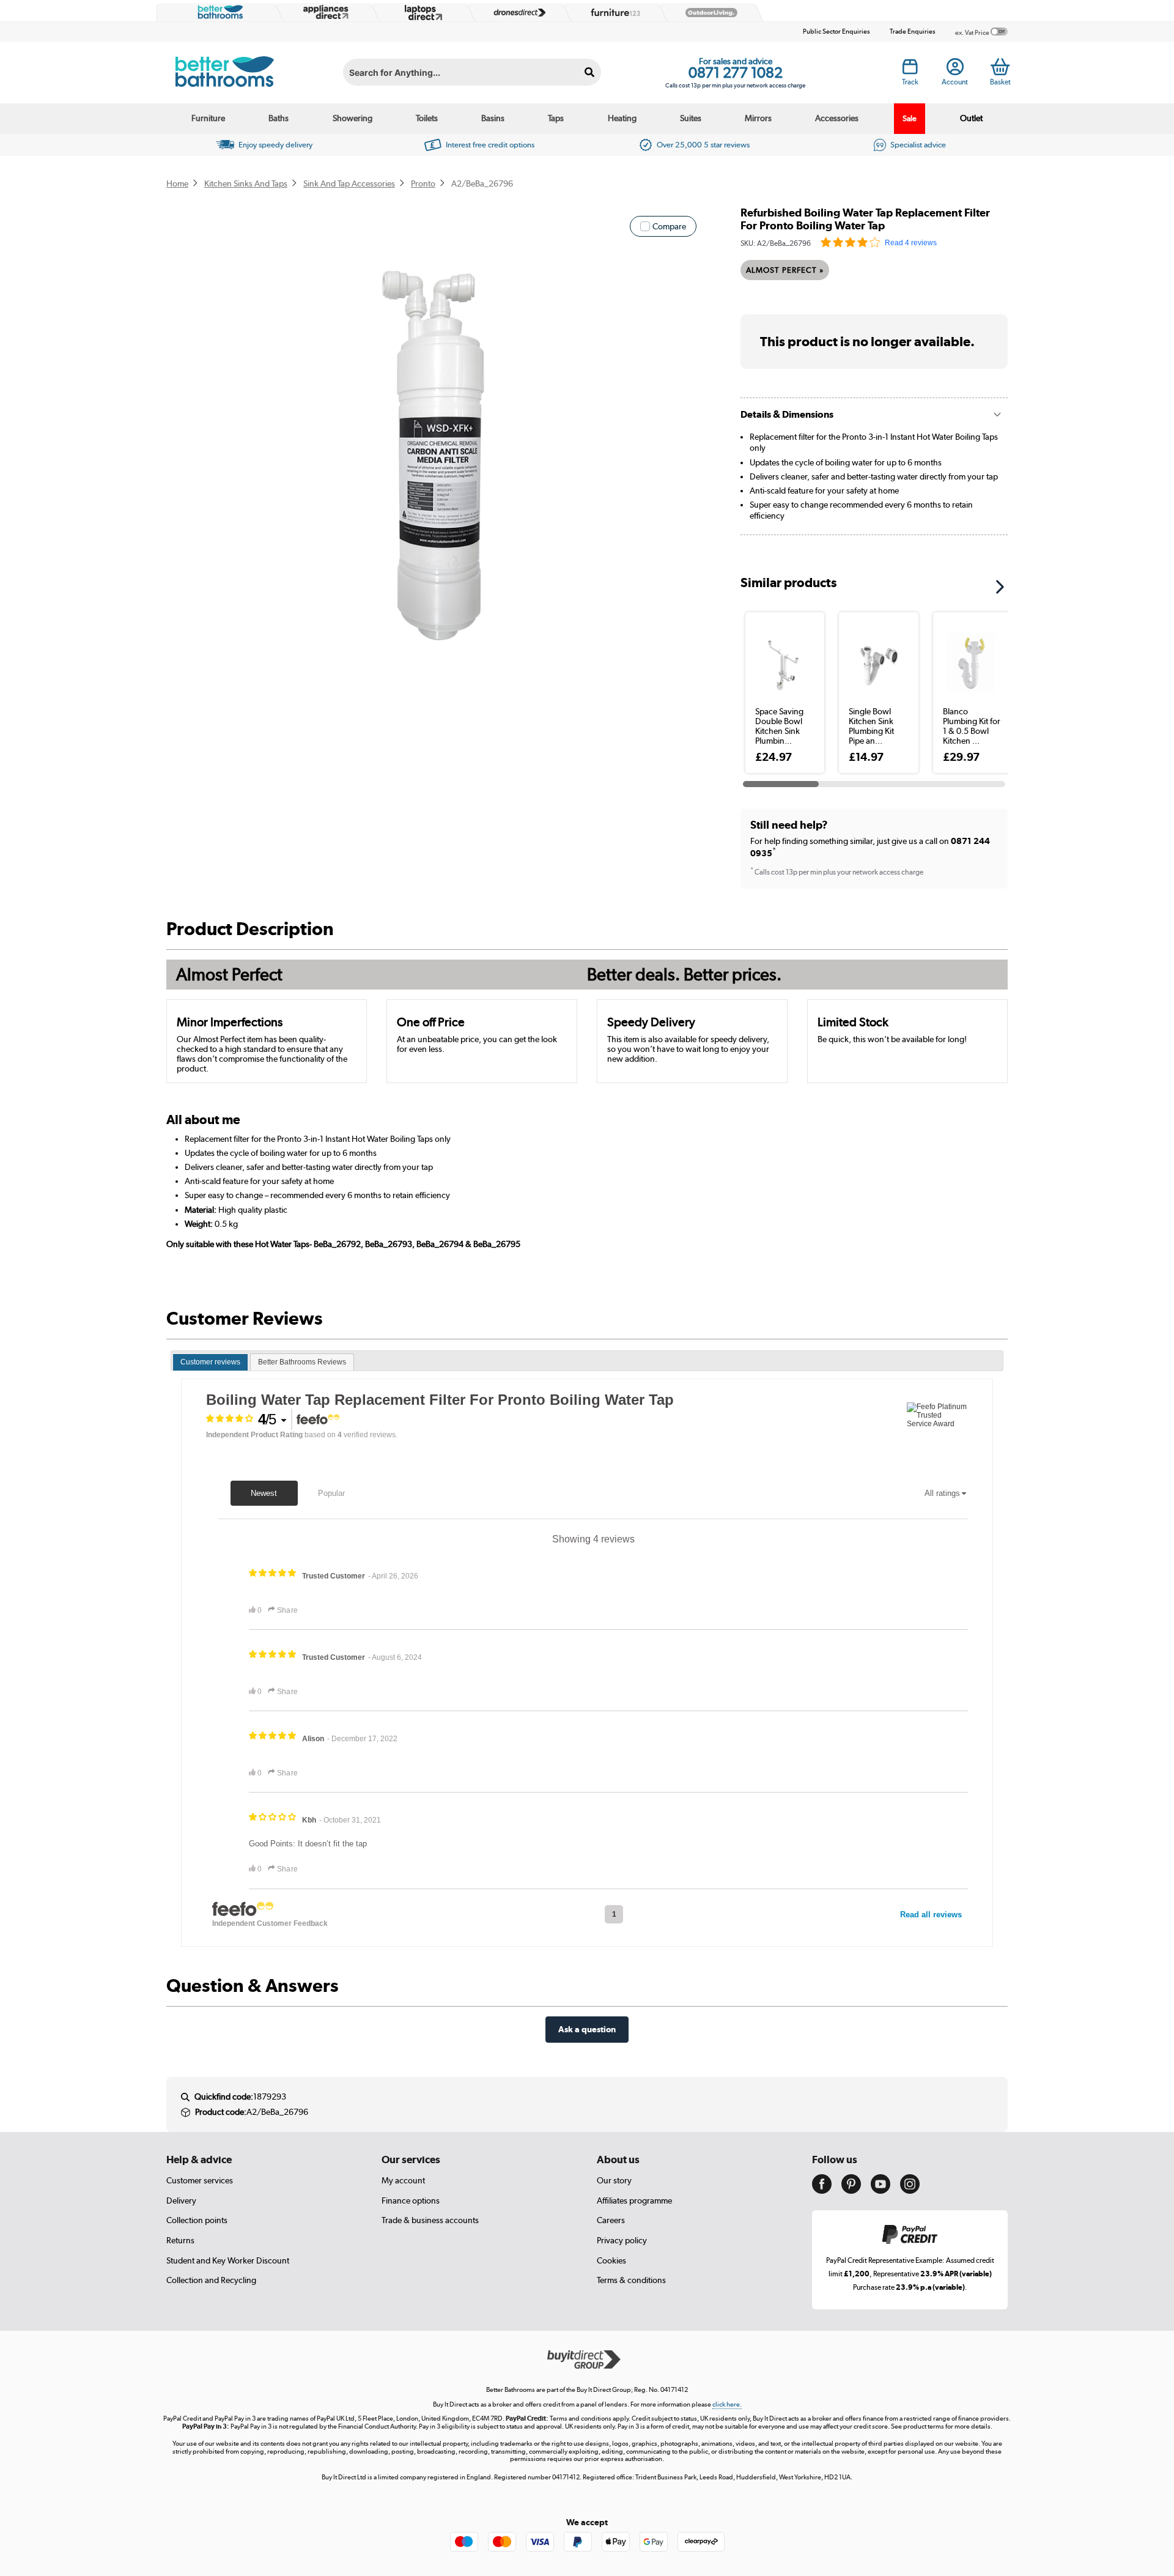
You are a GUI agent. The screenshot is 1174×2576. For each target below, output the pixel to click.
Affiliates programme (634, 2200)
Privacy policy (622, 2240)
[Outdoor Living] (709, 13)
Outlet (971, 118)
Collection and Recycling (211, 2280)
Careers (611, 2220)
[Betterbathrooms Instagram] (910, 2191)
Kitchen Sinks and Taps (246, 183)
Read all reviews (931, 1915)
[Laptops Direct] (421, 13)
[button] (1004, 583)
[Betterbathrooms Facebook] (822, 2191)
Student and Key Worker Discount (228, 2260)
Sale (910, 118)
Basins (493, 118)
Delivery (181, 2200)
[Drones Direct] (517, 13)
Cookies (611, 2260)
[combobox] (472, 72)
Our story (614, 2180)
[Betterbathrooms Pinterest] (851, 2191)
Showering (353, 118)
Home (177, 183)
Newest (264, 1493)
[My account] (955, 70)
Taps (556, 118)
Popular (331, 1493)
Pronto (423, 183)
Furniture (208, 118)
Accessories (837, 118)
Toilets (427, 118)
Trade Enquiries (913, 31)
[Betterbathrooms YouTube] (880, 2191)
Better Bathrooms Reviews (302, 1362)
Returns (180, 2240)
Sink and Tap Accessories (349, 183)
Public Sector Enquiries (836, 31)
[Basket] (1000, 67)
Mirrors (758, 118)
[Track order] (910, 70)
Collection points (197, 2220)
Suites (691, 118)
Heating (622, 118)
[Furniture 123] (613, 12)
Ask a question (587, 2029)
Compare (669, 226)
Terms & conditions (631, 2280)
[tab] (210, 1363)
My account (403, 2180)
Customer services (200, 2180)
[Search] (590, 72)
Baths (279, 118)
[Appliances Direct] (325, 12)
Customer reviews (210, 1362)
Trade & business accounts (430, 2220)
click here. (727, 2404)
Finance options (411, 2200)
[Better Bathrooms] (218, 12)
